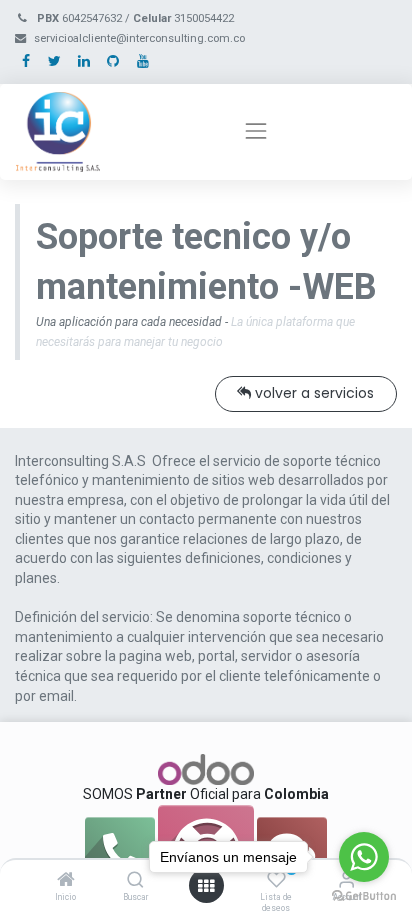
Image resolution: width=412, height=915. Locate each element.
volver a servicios (312, 393)
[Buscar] (135, 881)
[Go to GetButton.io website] (364, 895)
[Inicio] (66, 881)
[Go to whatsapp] (364, 857)
